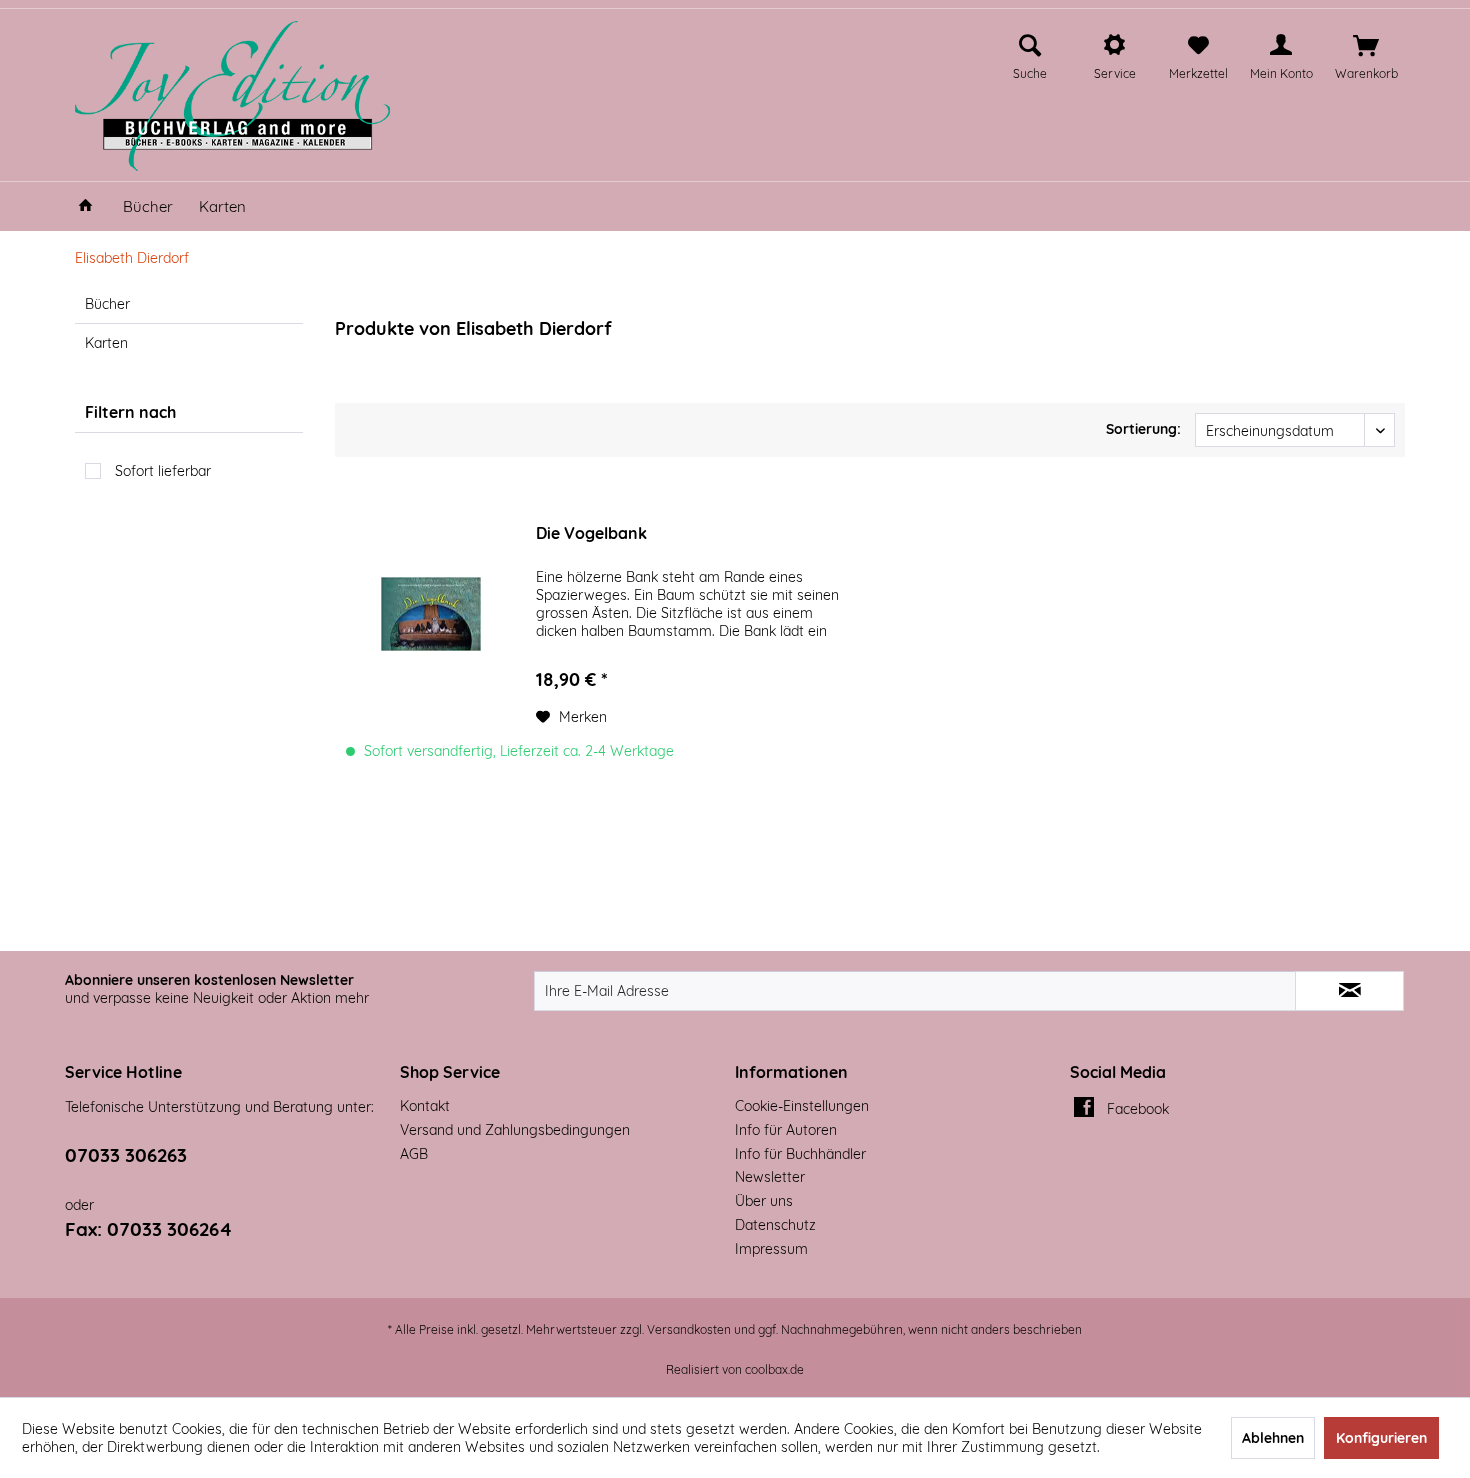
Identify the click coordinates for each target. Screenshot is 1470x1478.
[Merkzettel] (1198, 46)
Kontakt (425, 1106)
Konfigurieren (1381, 1438)
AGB (414, 1154)
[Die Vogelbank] (431, 613)
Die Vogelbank (591, 533)
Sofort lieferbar (163, 471)
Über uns (764, 1201)
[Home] (85, 206)
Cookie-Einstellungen (802, 1106)
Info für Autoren (786, 1130)
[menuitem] (1030, 53)
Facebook (1138, 1109)
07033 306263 (126, 1155)
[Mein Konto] (1281, 46)
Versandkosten (689, 1329)
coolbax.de (774, 1369)
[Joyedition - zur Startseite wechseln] (232, 96)
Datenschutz (775, 1225)
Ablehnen (1273, 1438)
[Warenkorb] (1366, 46)
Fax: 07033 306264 (148, 1229)
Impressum (771, 1249)
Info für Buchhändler (800, 1154)
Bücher (107, 304)
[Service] (1114, 46)
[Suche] (1030, 46)
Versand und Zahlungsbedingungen (515, 1130)
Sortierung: (1143, 429)
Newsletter (770, 1177)
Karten (106, 343)
